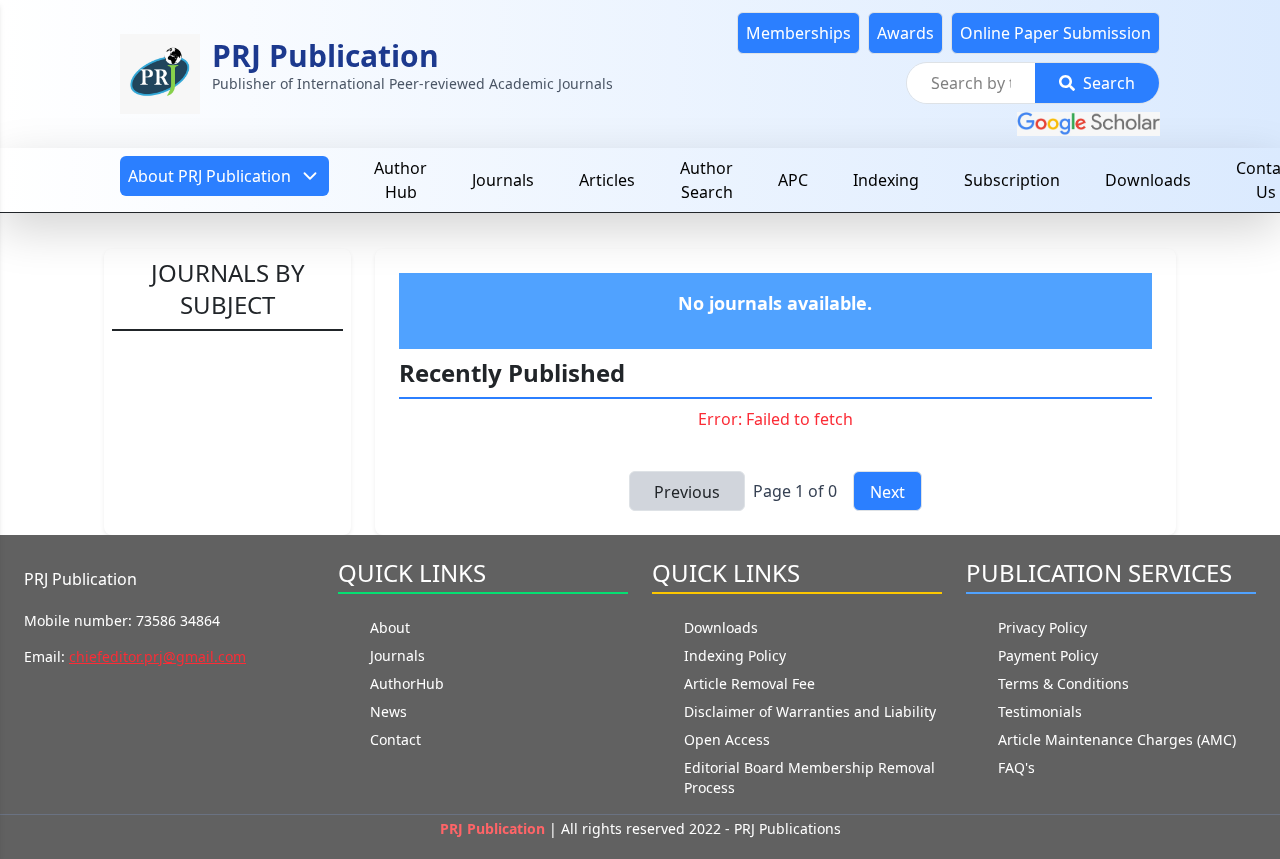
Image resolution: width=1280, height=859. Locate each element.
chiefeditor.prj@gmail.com (157, 656)
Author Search (706, 180)
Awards (905, 33)
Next (887, 492)
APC (793, 180)
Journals (503, 180)
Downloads (1148, 180)
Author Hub (400, 180)
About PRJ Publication (209, 176)
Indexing (886, 180)
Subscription (1012, 180)
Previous (687, 492)
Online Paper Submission (1055, 33)
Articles (607, 180)
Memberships (798, 33)
